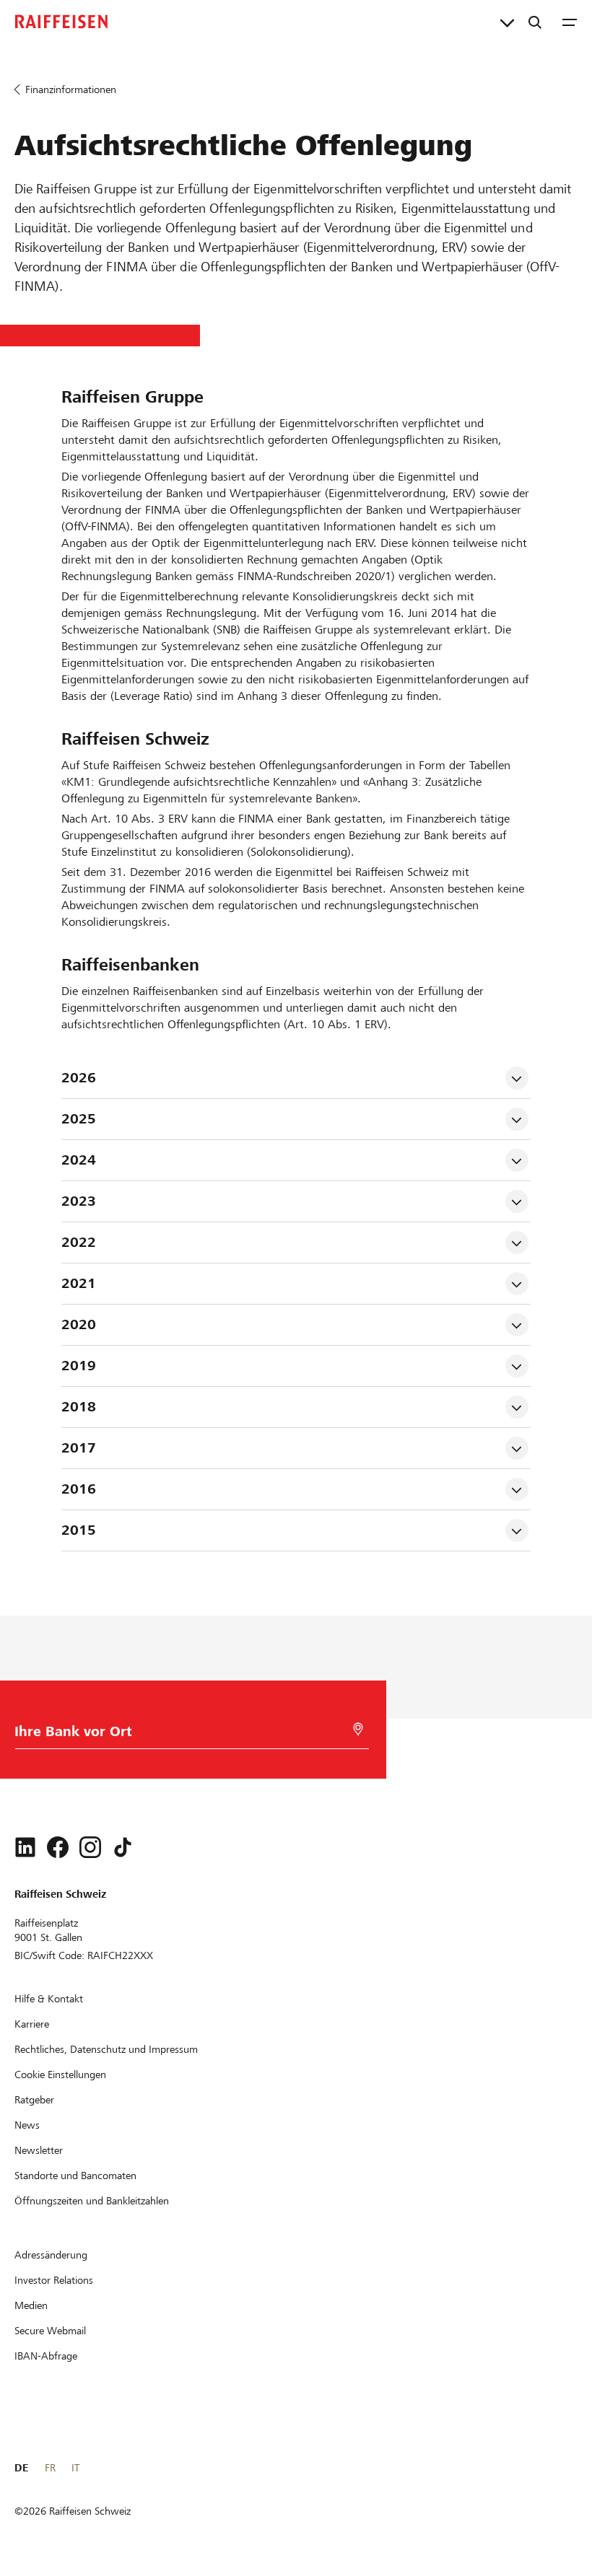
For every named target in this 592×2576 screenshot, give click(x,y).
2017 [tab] (79, 1448)
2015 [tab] (79, 1530)
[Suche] (535, 22)
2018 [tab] (79, 1407)
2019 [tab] (79, 1366)
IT (75, 2468)
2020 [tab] (79, 1324)
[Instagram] (90, 1847)
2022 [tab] (79, 1242)
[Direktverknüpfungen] (507, 22)
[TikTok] (123, 1847)
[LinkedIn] (25, 1847)
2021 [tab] (79, 1283)
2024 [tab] (79, 1160)
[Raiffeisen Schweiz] (61, 22)
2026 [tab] (79, 1078)
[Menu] (570, 22)
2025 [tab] (79, 1119)
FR (50, 2468)
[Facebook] (58, 1847)
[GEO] (358, 1729)
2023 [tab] (79, 1201)
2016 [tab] (79, 1489)
